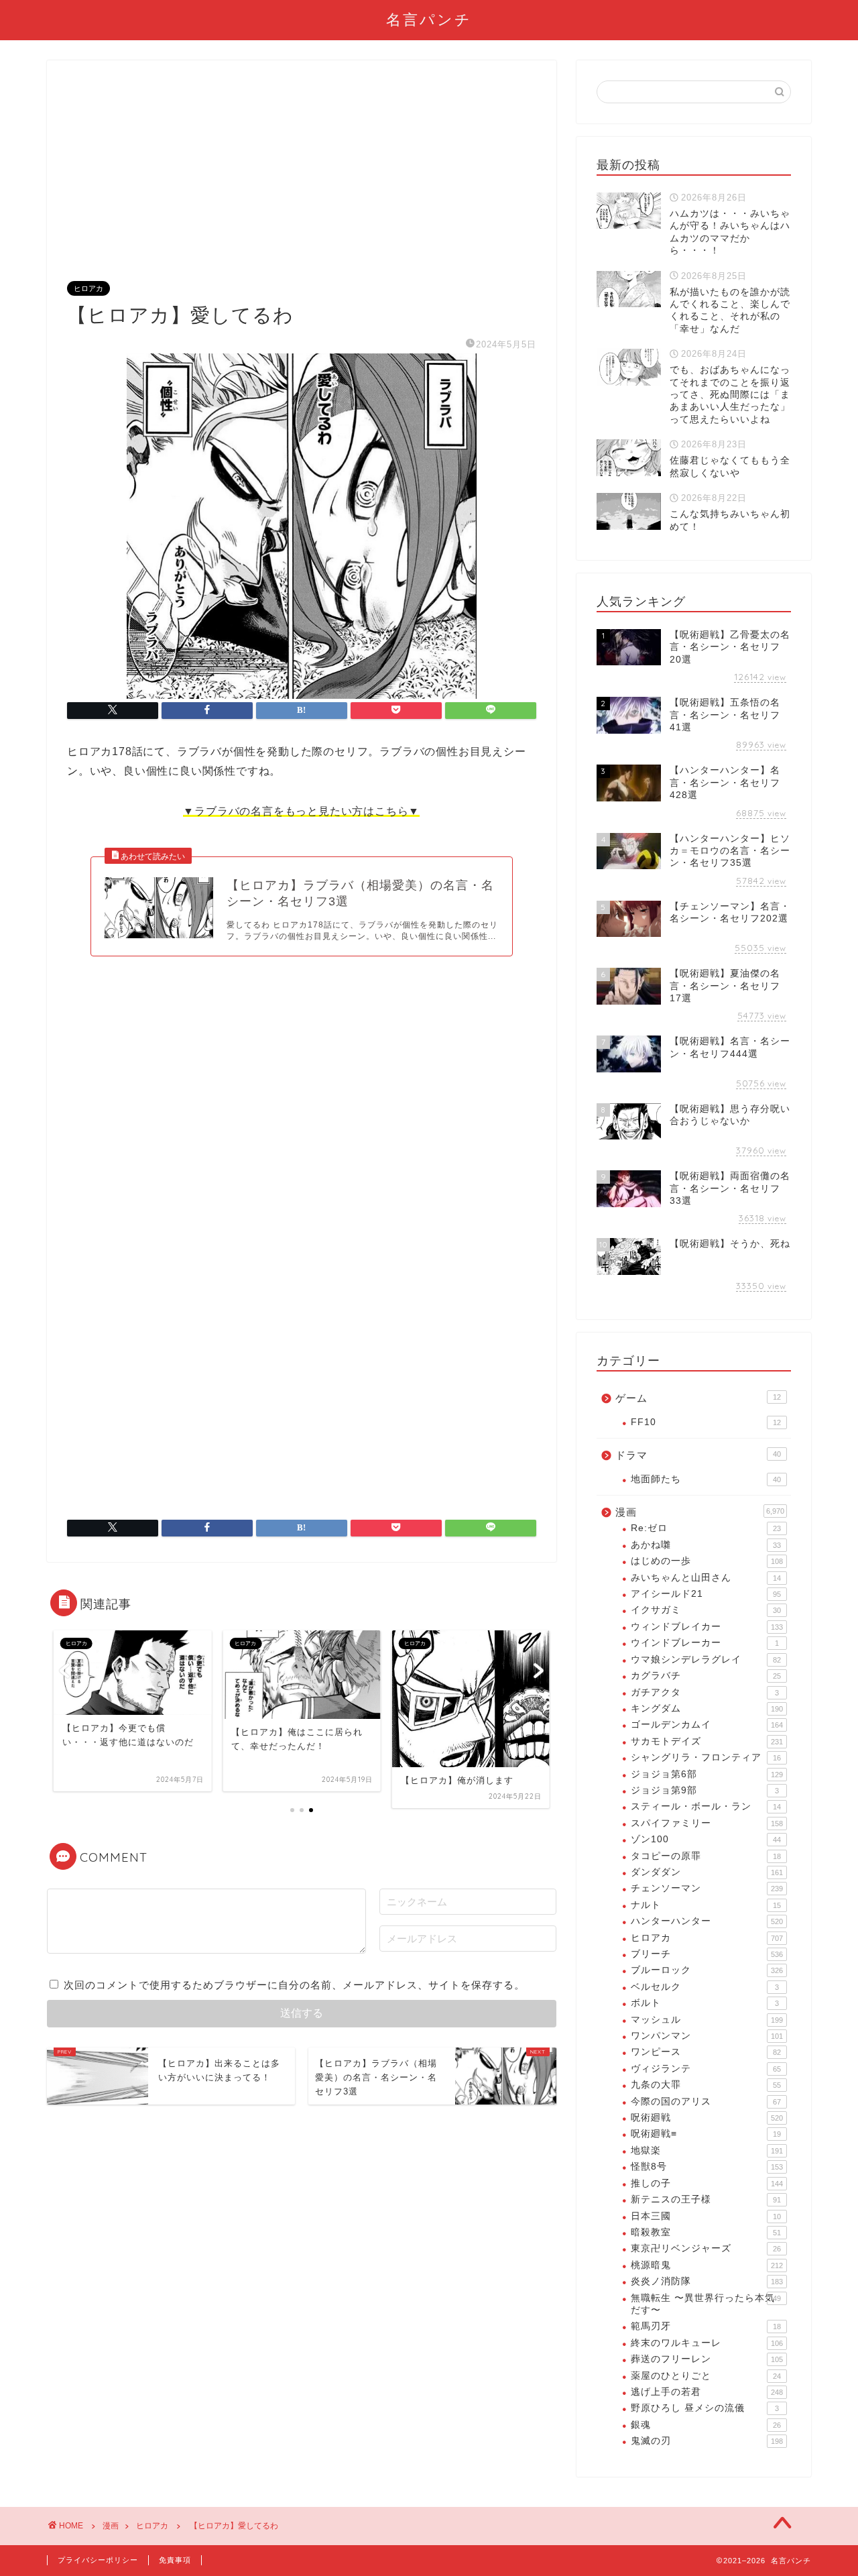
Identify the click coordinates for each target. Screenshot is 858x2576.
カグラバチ (706, 1676)
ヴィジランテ (706, 2069)
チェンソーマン (707, 1888)
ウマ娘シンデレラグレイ (706, 1660)
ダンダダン (707, 1872)
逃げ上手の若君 (707, 2392)
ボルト (705, 2003)
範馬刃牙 (706, 2326)
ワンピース (706, 2052)
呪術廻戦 (707, 2118)
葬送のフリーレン (707, 2359)
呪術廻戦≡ (706, 2134)
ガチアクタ (705, 1692)
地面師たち (706, 1479)
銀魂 (706, 2425)
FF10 (706, 1422)
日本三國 (706, 2216)
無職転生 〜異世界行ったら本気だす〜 (706, 2304)
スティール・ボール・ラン (706, 1806)
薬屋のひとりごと (706, 2376)
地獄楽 (707, 2150)
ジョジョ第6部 (707, 1774)
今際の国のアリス (706, 2102)
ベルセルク (705, 1987)
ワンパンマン (707, 2036)
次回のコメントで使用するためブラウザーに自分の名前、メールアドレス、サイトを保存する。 (294, 1985)
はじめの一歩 (707, 1561)
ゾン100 (706, 1839)
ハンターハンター (707, 1921)
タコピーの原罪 (706, 1856)
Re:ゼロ (706, 1528)
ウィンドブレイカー (707, 1627)
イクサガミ (706, 1610)
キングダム (707, 1709)
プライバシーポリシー (98, 2560)
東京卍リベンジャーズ (706, 2248)
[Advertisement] (302, 181)
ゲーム (698, 1398)
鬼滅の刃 (707, 2441)
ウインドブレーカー (705, 1643)
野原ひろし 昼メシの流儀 (705, 2408)
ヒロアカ (88, 288)
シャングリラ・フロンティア (706, 1757)
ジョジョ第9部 (705, 1790)
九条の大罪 (706, 2085)
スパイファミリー (707, 1823)
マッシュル (707, 2020)
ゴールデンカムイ (707, 1725)
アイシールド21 (706, 1594)
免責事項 (175, 2560)
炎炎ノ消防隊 (707, 2281)
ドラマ (698, 1455)
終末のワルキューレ (707, 2343)
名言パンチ (429, 19)
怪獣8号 (707, 2167)
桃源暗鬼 (707, 2265)
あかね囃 (706, 1545)
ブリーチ (707, 1954)
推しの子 (707, 2183)
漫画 (700, 1512)
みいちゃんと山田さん (706, 1578)
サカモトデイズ (707, 1741)
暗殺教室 (706, 2232)
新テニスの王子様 (706, 2199)
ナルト (706, 1905)
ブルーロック (707, 1970)
